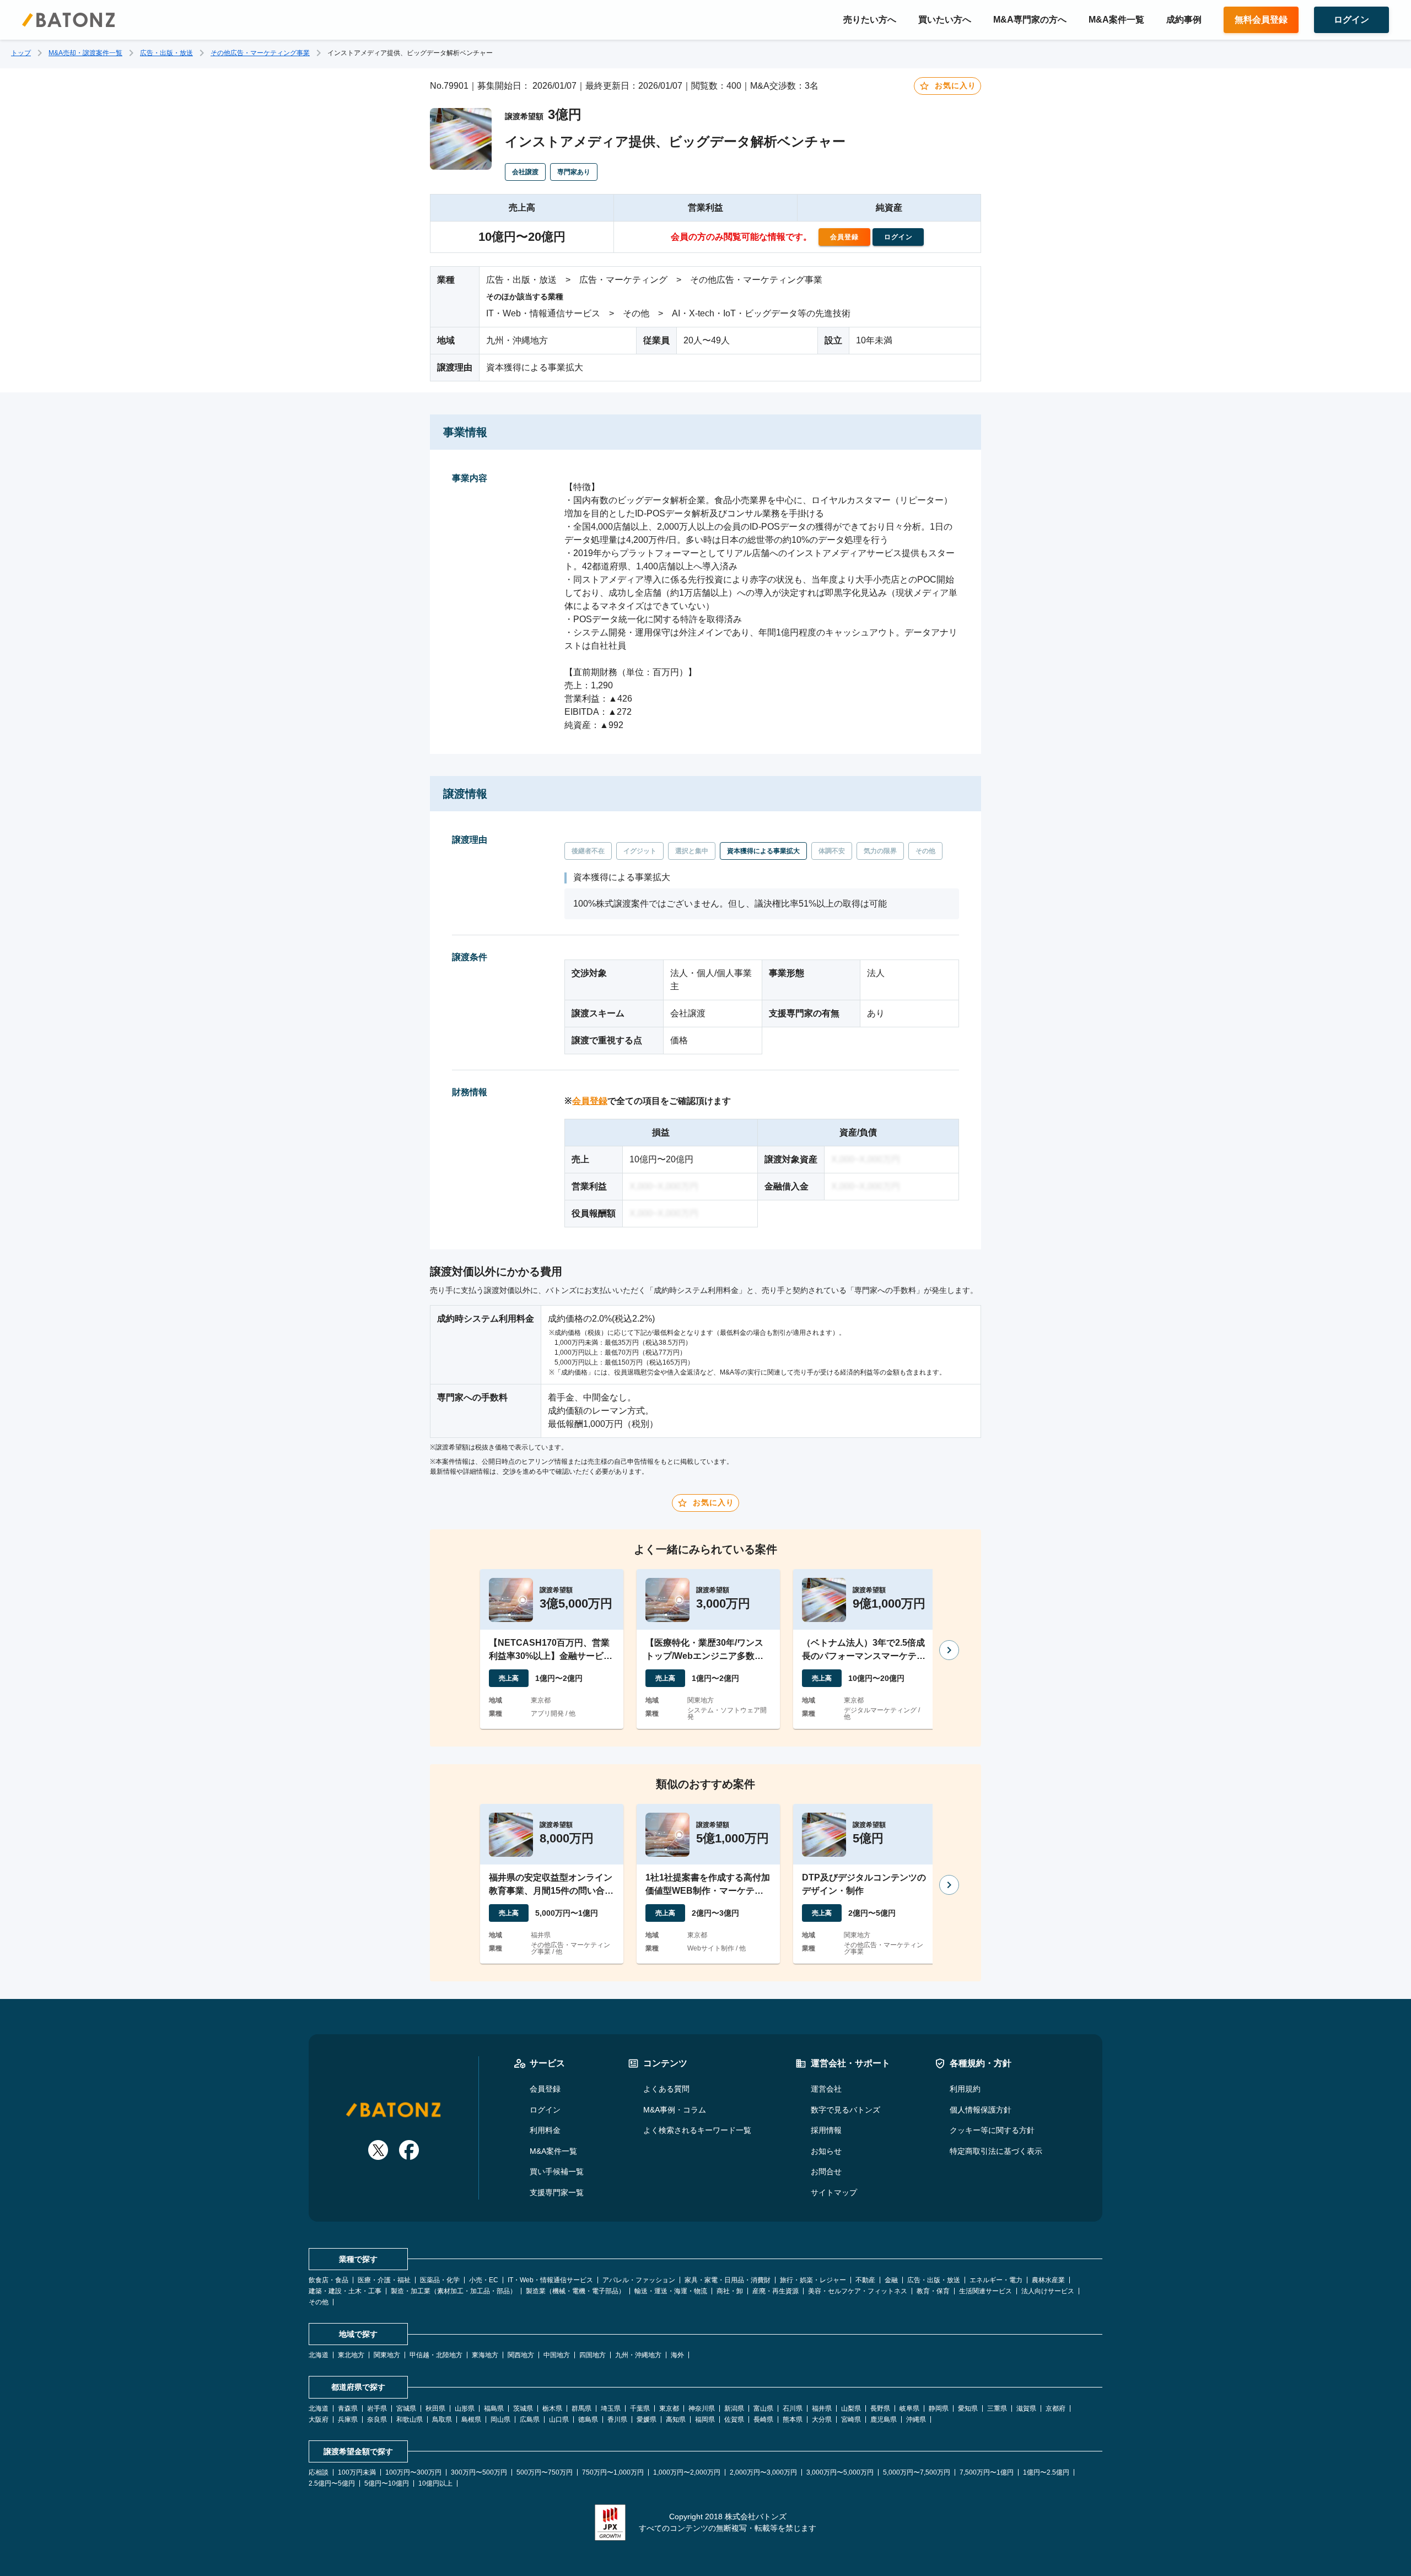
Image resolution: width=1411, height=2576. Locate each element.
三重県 (997, 2408)
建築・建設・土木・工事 (345, 2291)
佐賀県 (734, 2419)
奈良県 (377, 2419)
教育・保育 (933, 2291)
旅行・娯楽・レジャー (813, 2280)
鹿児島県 (884, 2419)
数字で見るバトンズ (845, 2110)
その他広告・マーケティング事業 (260, 53)
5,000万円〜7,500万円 (917, 2472)
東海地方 (485, 2355)
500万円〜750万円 (545, 2472)
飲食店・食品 (328, 2280)
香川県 (617, 2419)
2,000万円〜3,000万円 (763, 2472)
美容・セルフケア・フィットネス (858, 2291)
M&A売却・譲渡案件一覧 (85, 53)
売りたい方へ (870, 20)
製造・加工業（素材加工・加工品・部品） (454, 2291)
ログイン (545, 2110)
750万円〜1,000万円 (613, 2472)
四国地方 (593, 2355)
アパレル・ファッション (639, 2280)
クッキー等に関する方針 (992, 2130)
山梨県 (851, 2408)
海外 (677, 2355)
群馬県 (581, 2408)
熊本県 (793, 2419)
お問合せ (826, 2171)
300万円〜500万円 (479, 2472)
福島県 (494, 2408)
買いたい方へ (945, 20)
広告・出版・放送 (166, 53)
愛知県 (968, 2408)
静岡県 (939, 2408)
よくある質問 (666, 2089)
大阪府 (319, 2419)
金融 (891, 2280)
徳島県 (588, 2419)
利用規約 (965, 2089)
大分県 (822, 2419)
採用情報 (826, 2130)
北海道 (319, 2355)
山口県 (559, 2419)
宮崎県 (851, 2419)
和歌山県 (410, 2419)
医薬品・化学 (440, 2280)
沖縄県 (916, 2419)
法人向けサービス (1048, 2291)
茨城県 (523, 2408)
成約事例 (1184, 20)
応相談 (319, 2472)
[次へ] (949, 1650)
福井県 (822, 2408)
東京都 (669, 2408)
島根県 (471, 2419)
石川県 (793, 2408)
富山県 (763, 2408)
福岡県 (705, 2419)
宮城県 (406, 2408)
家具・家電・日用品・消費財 (728, 2280)
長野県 (880, 2408)
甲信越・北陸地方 (436, 2355)
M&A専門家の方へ (1030, 20)
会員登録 (590, 1101)
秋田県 (435, 2408)
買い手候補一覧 (557, 2171)
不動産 (865, 2280)
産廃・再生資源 (775, 2291)
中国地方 (557, 2355)
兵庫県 (348, 2419)
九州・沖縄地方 (638, 2355)
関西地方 (521, 2355)
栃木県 (552, 2408)
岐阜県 (909, 2408)
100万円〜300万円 (413, 2472)
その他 (319, 2302)
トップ (21, 53)
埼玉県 (611, 2408)
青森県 (348, 2408)
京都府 (1055, 2408)
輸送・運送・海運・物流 (671, 2291)
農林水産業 (1048, 2280)
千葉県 (640, 2408)
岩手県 (377, 2408)
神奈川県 (702, 2408)
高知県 (676, 2419)
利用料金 (545, 2130)
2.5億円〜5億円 (332, 2483)
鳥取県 (442, 2419)
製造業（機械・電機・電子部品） (575, 2291)
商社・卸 (730, 2291)
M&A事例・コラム (675, 2110)
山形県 (465, 2408)
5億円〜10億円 (387, 2483)
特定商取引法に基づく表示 (996, 2151)
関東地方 (387, 2355)
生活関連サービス (985, 2291)
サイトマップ (834, 2192)
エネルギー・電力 (996, 2280)
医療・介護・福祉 (384, 2280)
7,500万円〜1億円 (987, 2472)
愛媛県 (647, 2419)
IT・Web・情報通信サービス (550, 2280)
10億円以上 (435, 2483)
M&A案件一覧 (1116, 20)
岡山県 (500, 2419)
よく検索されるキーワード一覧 (697, 2130)
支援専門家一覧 (557, 2192)
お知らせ (826, 2151)
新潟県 (734, 2408)
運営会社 (826, 2089)
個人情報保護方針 (981, 2110)
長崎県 (763, 2419)
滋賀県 (1026, 2408)
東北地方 (351, 2355)
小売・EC (484, 2280)
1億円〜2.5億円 (1046, 2472)
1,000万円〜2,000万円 (687, 2472)
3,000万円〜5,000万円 (840, 2472)
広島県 (530, 2419)
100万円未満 (357, 2472)
